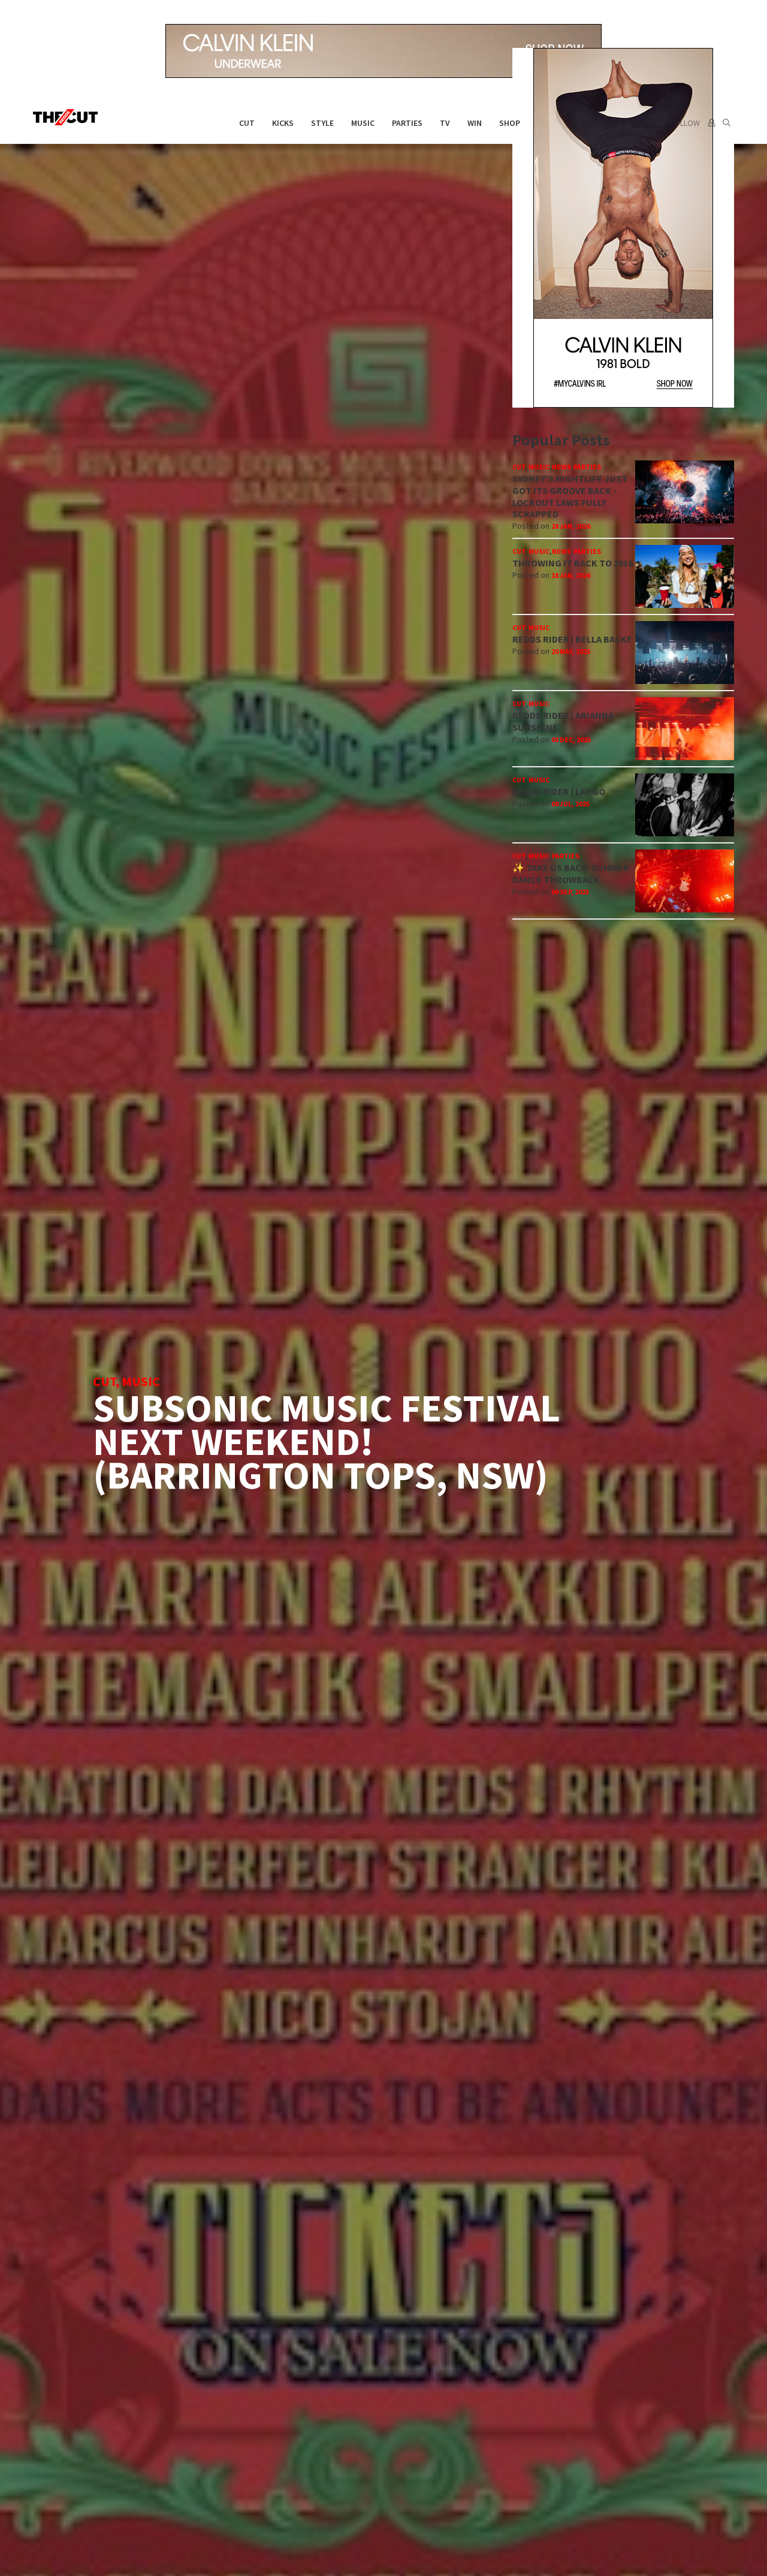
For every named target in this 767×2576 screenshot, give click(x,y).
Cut (247, 123)
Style (322, 123)
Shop (510, 123)
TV (445, 123)
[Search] (727, 123)
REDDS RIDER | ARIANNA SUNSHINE (563, 721)
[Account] (710, 123)
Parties (407, 123)
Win (475, 123)
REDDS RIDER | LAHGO (559, 791)
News (561, 467)
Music (363, 123)
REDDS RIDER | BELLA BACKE (572, 639)
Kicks (283, 123)
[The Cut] (68, 117)
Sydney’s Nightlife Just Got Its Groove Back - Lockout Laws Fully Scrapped (570, 496)
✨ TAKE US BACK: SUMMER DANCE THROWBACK (571, 873)
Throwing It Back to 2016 (573, 563)
